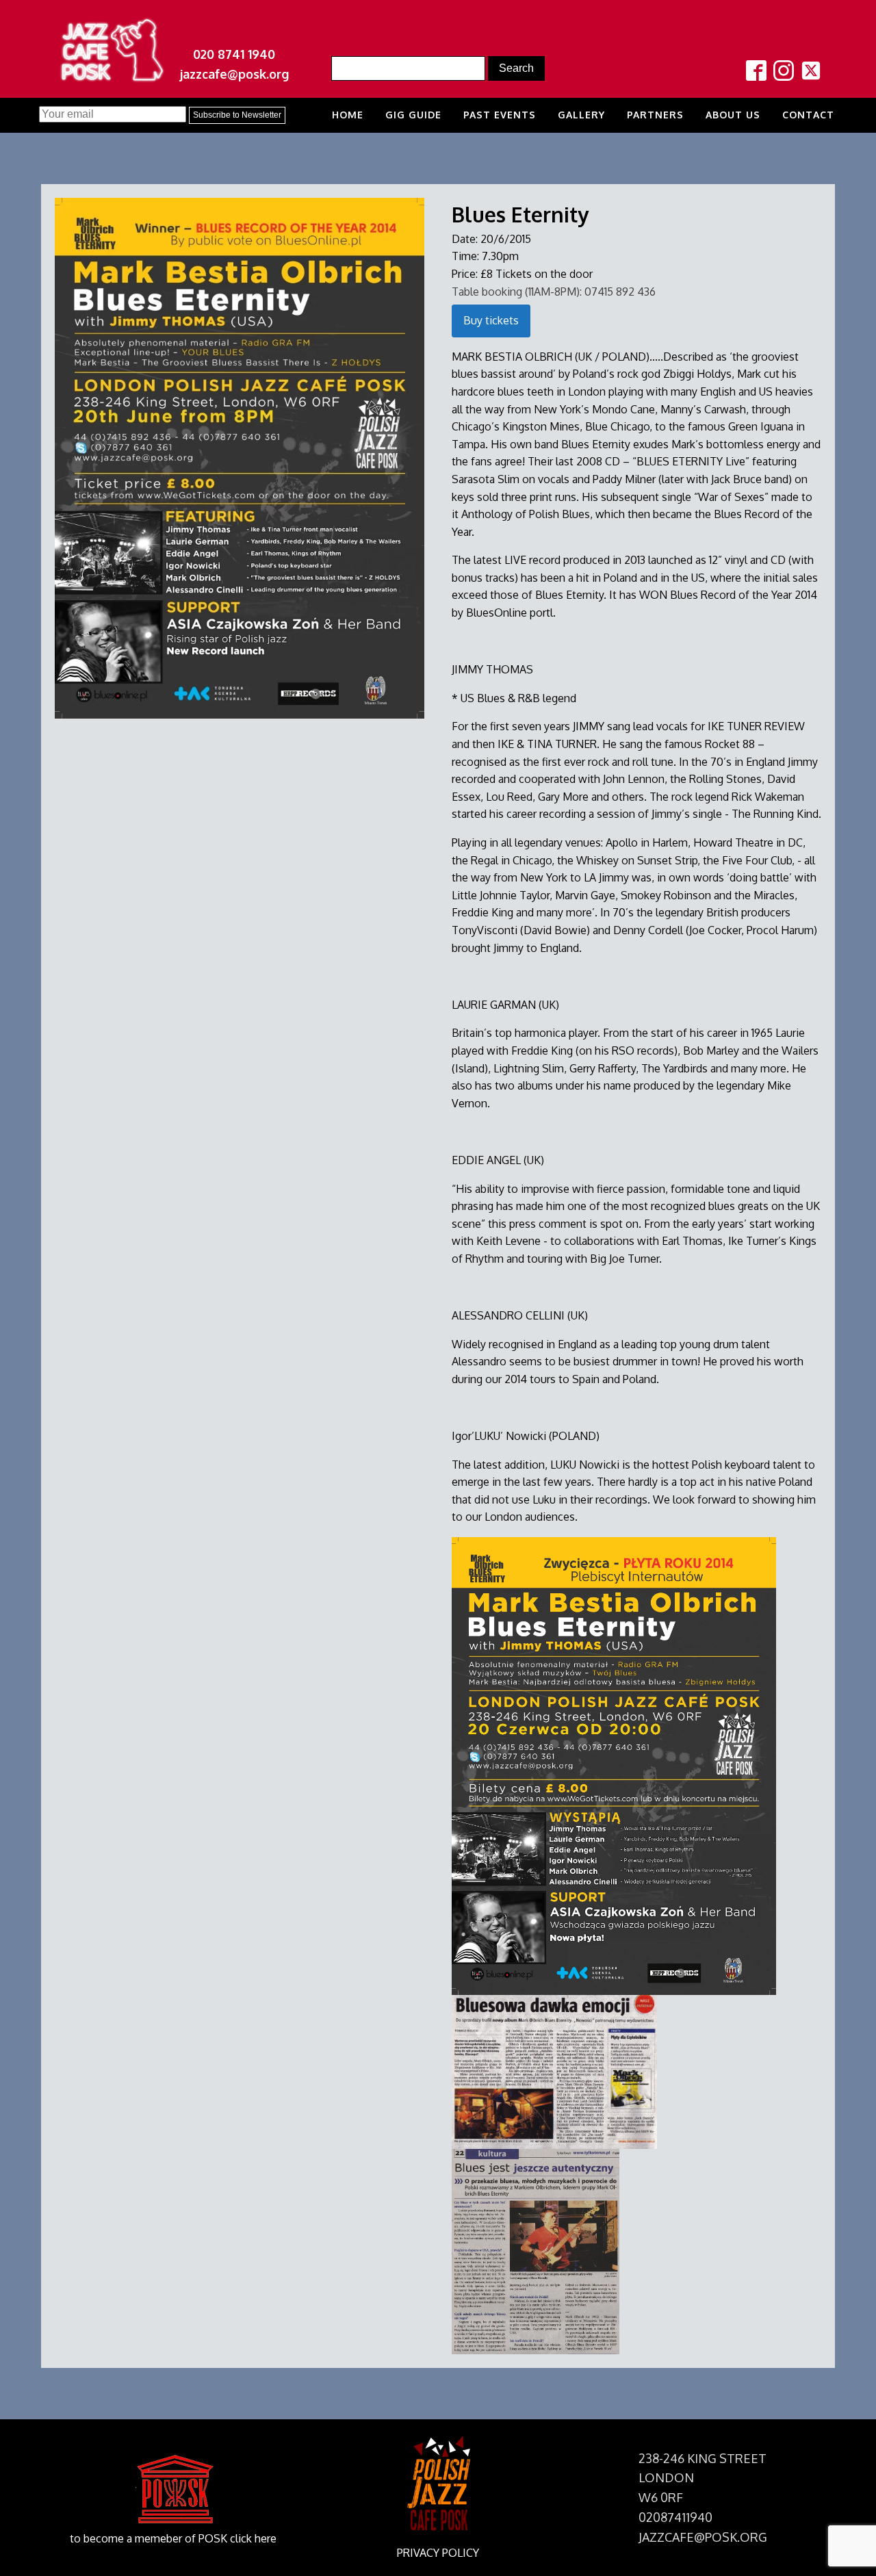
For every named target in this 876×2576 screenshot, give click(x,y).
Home (348, 115)
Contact (808, 115)
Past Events (500, 115)
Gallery (581, 115)
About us (733, 115)
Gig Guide (413, 115)
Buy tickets (491, 320)
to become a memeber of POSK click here (173, 2538)
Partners (655, 115)
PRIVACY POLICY (438, 2553)
